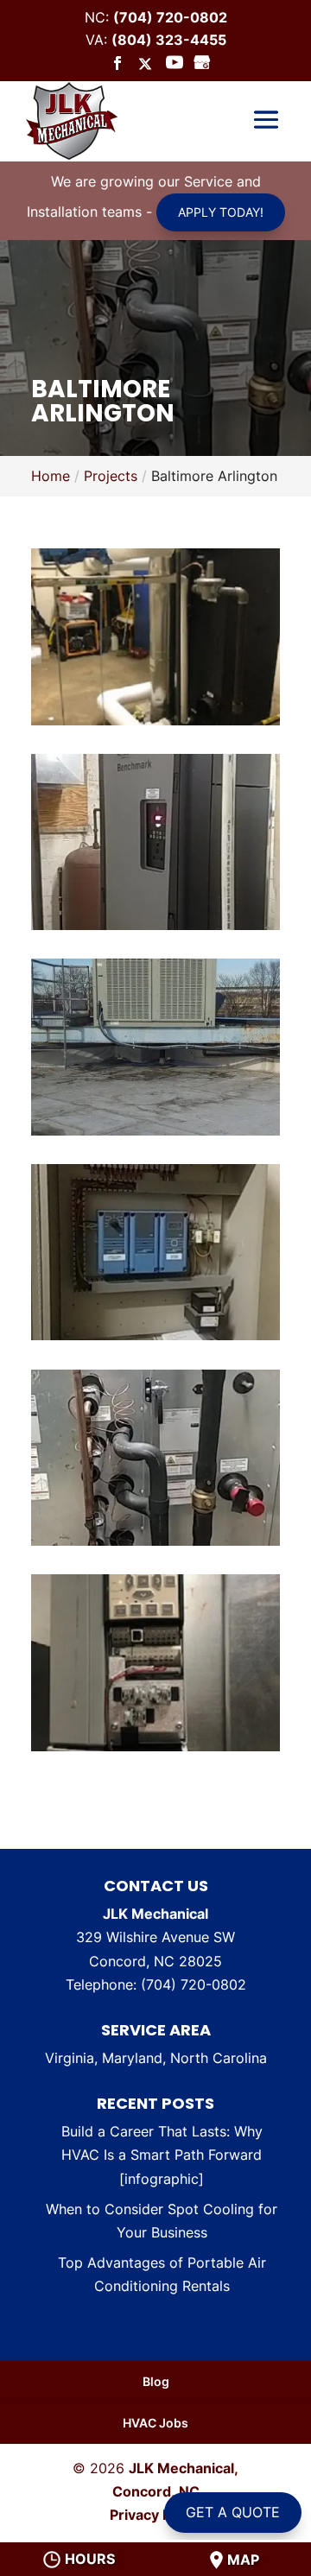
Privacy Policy (156, 2515)
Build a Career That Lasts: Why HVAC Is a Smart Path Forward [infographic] (162, 2155)
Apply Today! (221, 212)
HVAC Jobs (155, 2423)
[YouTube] (175, 64)
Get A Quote (233, 2512)
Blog (156, 2381)
